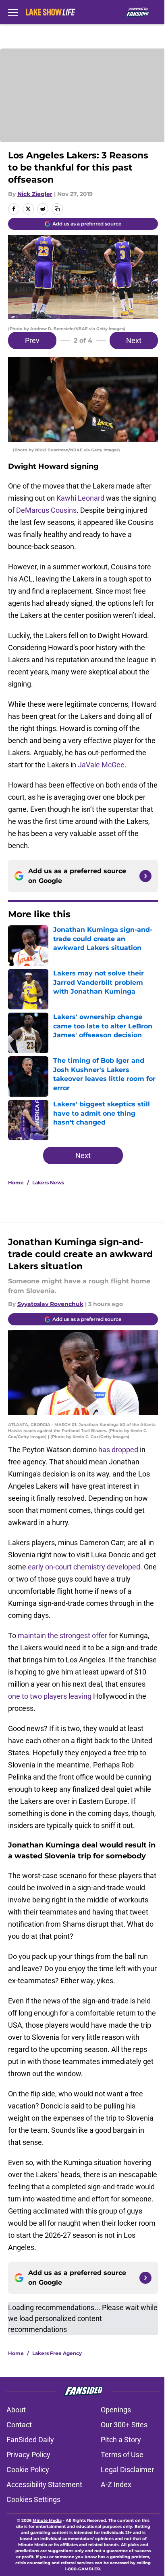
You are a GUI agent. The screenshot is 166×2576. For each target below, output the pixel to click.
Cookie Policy (28, 2470)
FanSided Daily (30, 2440)
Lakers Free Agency (57, 2353)
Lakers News (48, 1183)
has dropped (118, 1450)
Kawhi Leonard (80, 498)
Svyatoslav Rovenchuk (50, 1304)
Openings (116, 2410)
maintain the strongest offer (62, 1636)
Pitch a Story (121, 2440)
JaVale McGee (101, 765)
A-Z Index (116, 2484)
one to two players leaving (50, 1696)
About (16, 2410)
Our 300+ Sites (124, 2425)
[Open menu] (13, 12)
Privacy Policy (28, 2455)
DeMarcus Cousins (46, 510)
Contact (19, 2425)
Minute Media (47, 2520)
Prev (32, 340)
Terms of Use (122, 2455)
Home (16, 1183)
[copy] (57, 209)
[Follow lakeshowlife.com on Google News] (145, 876)
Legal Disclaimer (127, 2470)
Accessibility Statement (44, 2484)
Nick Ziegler (35, 194)
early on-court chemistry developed (84, 1567)
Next (134, 340)
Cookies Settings (33, 2499)
